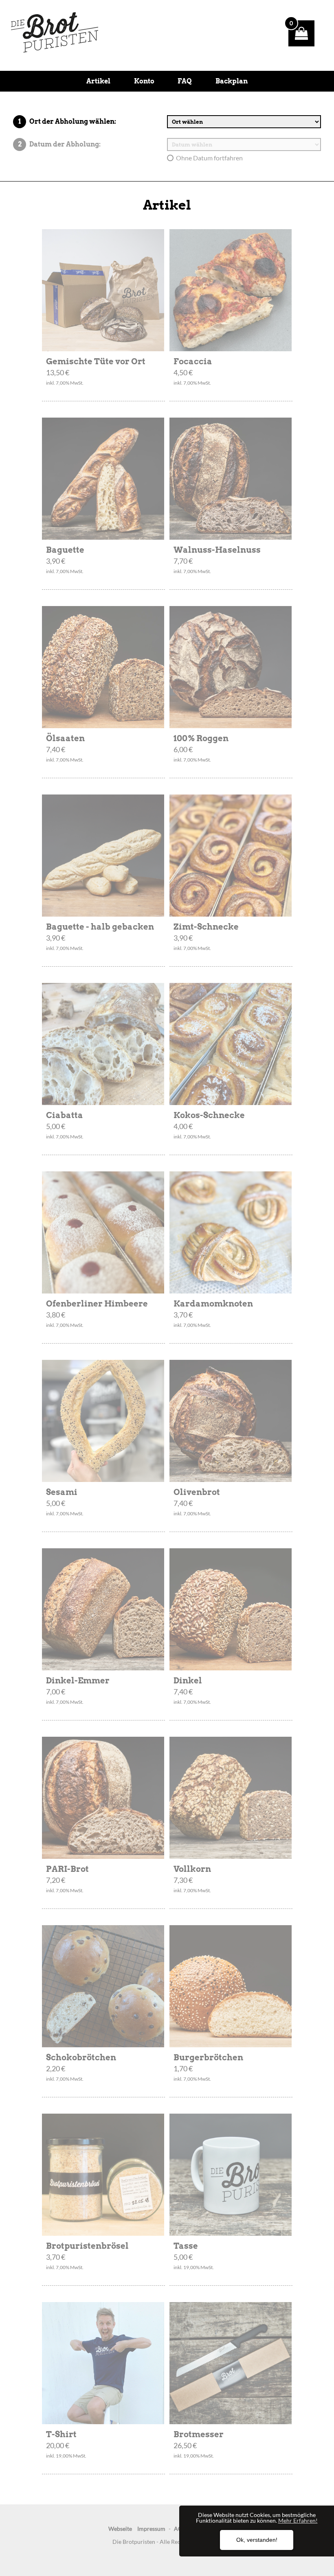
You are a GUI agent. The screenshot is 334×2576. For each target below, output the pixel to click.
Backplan (232, 81)
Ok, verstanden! (257, 2540)
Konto (144, 81)
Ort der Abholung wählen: (73, 121)
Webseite (120, 2529)
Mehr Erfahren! (298, 2520)
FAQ (185, 81)
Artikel (98, 81)
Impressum (151, 2529)
